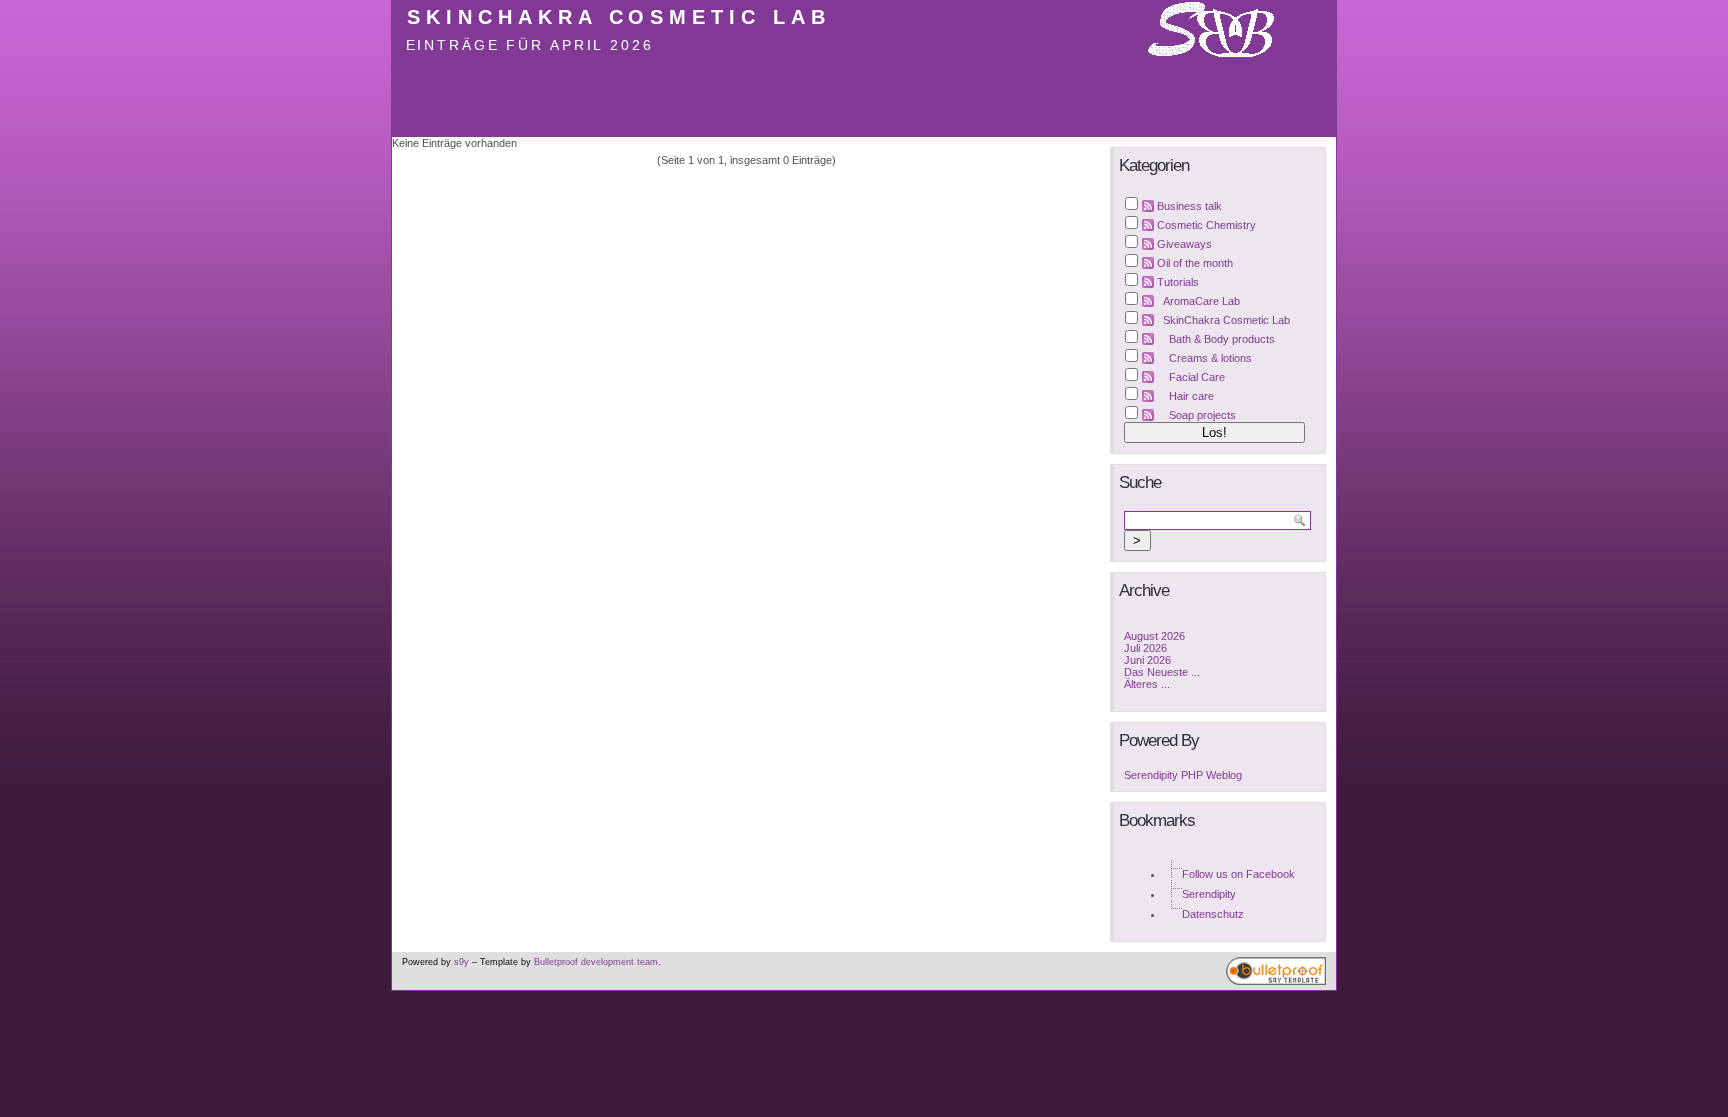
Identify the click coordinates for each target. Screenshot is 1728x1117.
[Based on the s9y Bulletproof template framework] (1276, 982)
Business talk (1189, 206)
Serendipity (1209, 894)
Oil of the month (1195, 263)
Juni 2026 (1147, 660)
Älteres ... (1147, 684)
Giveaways (1184, 244)
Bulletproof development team (596, 962)
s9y (461, 962)
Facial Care (1197, 377)
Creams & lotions (1210, 358)
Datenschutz (1213, 914)
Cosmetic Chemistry (1206, 225)
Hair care (1191, 396)
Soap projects (1202, 415)
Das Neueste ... (1162, 672)
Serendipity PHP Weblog (1183, 775)
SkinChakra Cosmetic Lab (619, 17)
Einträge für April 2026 (530, 45)
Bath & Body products (1222, 339)
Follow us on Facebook (1238, 874)
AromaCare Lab (1201, 301)
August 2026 (1154, 636)
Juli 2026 (1145, 648)
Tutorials (1178, 282)
